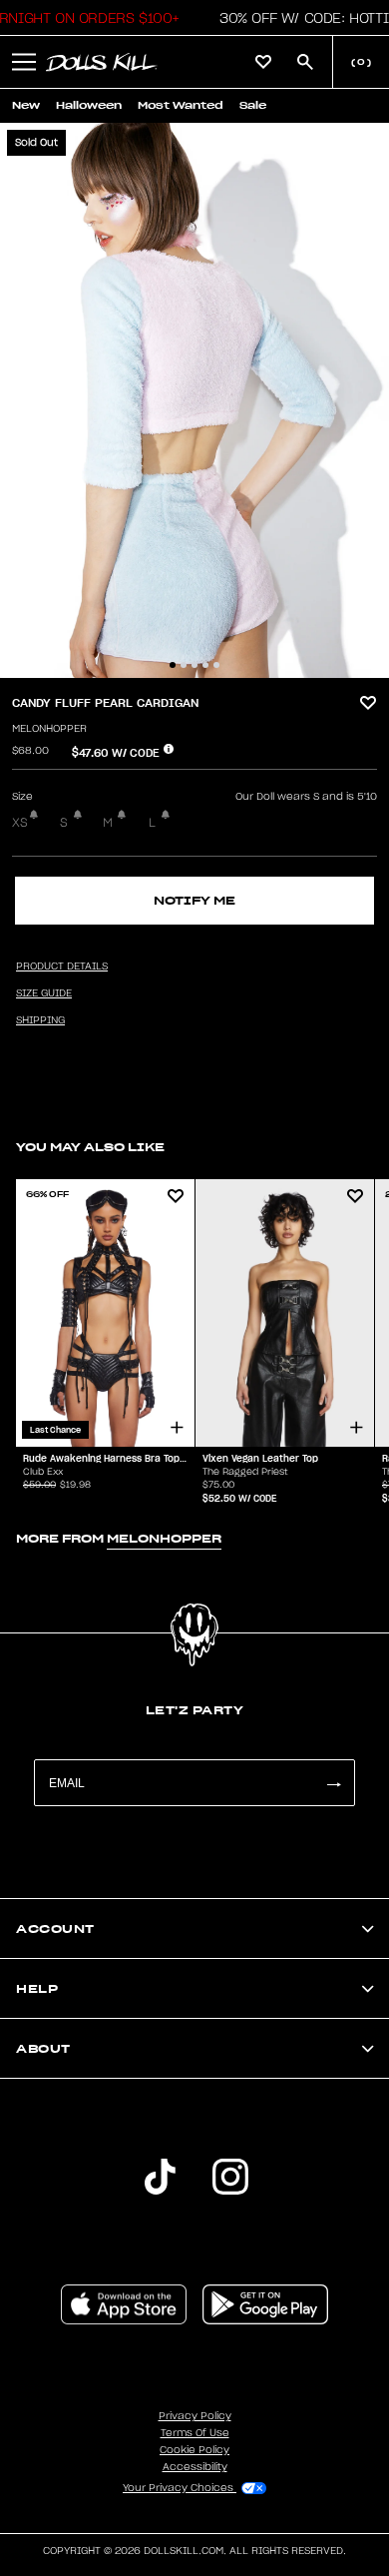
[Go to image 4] (205, 665)
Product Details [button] (62, 966)
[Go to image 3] (194, 665)
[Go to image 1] (173, 665)
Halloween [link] (89, 105)
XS (20, 823)
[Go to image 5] (216, 665)
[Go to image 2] (184, 665)
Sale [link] (253, 105)
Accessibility (195, 2467)
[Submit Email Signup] (333, 1783)
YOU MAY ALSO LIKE (90, 1147)
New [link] (26, 105)
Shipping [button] (40, 1020)
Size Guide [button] (44, 993)
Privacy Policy (195, 2416)
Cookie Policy (194, 2450)
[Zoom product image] (194, 400)
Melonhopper (49, 729)
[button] (24, 62)
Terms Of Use (195, 2433)
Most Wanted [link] (181, 105)
